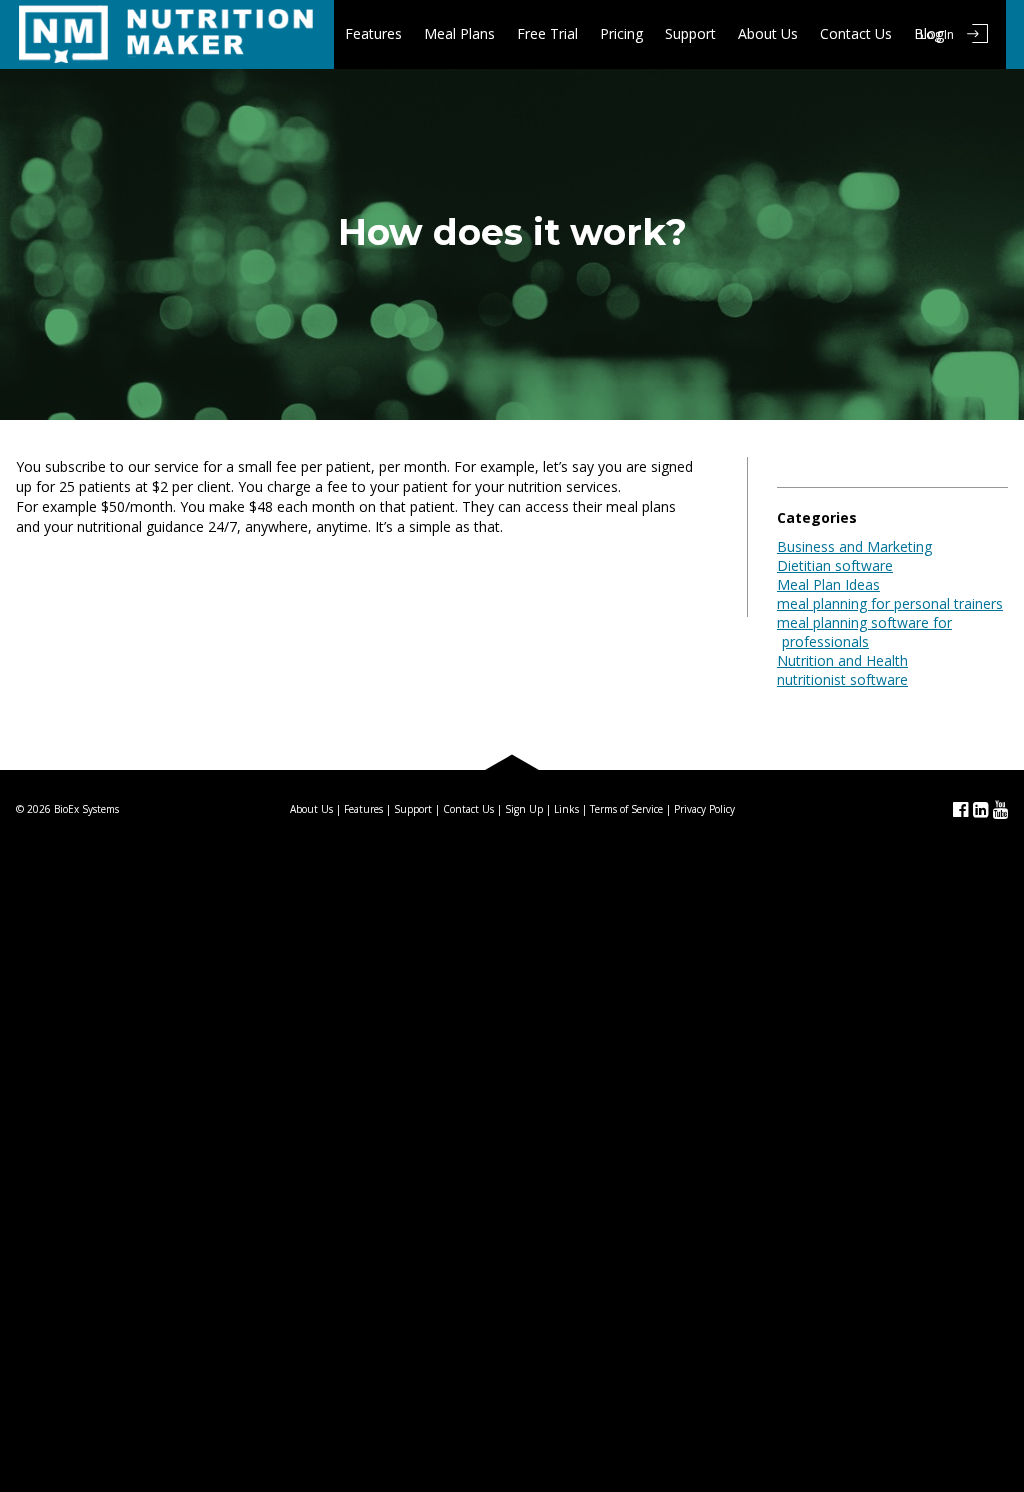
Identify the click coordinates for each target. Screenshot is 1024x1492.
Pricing (621, 33)
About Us (768, 33)
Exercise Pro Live (167, 34)
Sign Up (524, 809)
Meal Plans (459, 33)
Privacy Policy (704, 809)
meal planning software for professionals (864, 632)
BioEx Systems (86, 809)
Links (566, 809)
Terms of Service (626, 809)
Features (373, 33)
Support (690, 33)
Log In (937, 34)
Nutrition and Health (842, 660)
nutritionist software (842, 679)
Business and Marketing (854, 546)
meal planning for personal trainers (890, 603)
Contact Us (856, 33)
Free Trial (547, 33)
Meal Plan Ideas (828, 584)
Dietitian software (835, 565)
